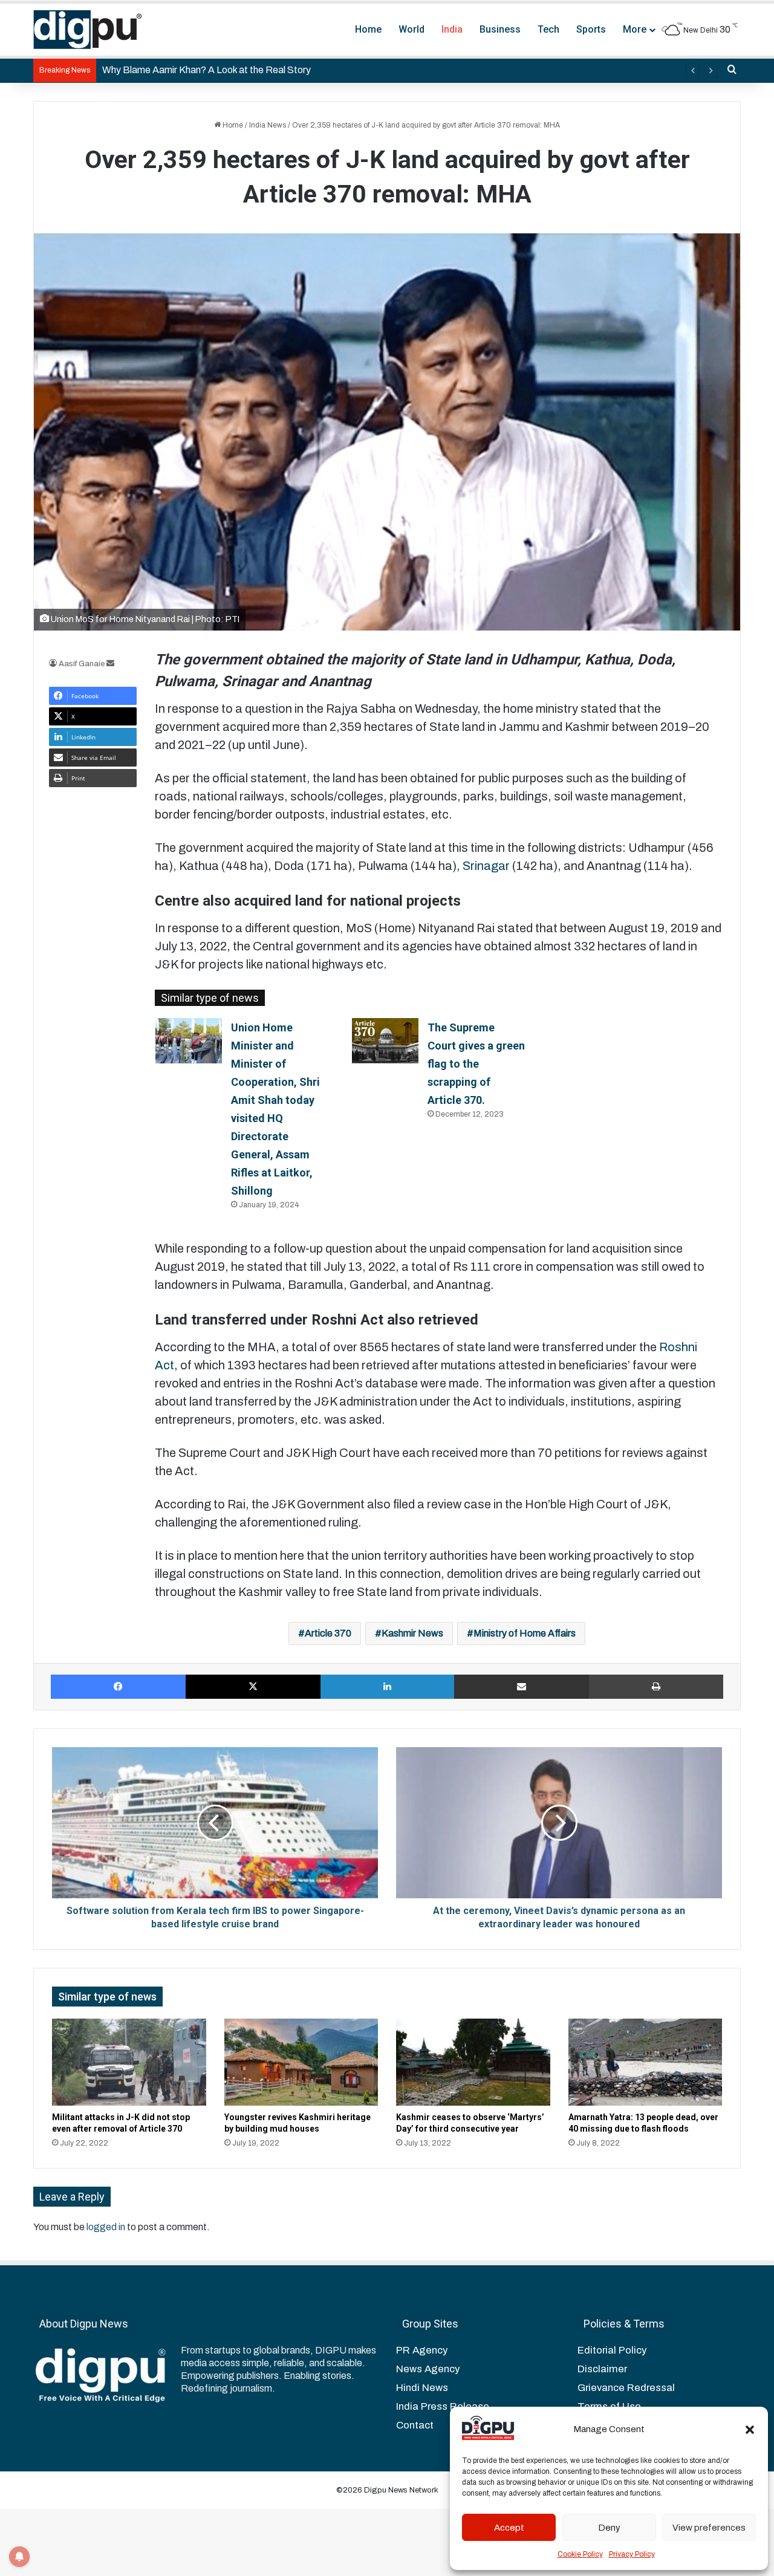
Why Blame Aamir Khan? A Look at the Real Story (207, 70)
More (635, 29)
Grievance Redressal (626, 2388)
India (452, 29)
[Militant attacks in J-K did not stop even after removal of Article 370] (129, 2062)
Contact (415, 2425)
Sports (591, 29)
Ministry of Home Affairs (525, 1633)
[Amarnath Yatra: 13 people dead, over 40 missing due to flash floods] (646, 2062)
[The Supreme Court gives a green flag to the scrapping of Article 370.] (385, 1041)
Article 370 (328, 1633)
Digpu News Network (400, 2490)
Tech (548, 29)
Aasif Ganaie (82, 664)
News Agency (428, 2369)
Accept (509, 2528)
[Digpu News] (88, 30)
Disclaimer (602, 2369)
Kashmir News (412, 1633)
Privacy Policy (632, 2554)
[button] (750, 2430)
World (411, 29)
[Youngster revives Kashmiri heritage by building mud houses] (301, 2062)
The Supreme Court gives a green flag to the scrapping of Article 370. (476, 1064)
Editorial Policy (612, 2350)
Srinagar (486, 866)
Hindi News (422, 2388)
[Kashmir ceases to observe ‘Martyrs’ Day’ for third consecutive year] (473, 2062)
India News (268, 125)
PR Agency (422, 2350)
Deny (609, 2528)
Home (368, 29)
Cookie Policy (580, 2554)
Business (500, 29)
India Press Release (443, 2406)
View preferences (709, 2528)
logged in (106, 2227)
